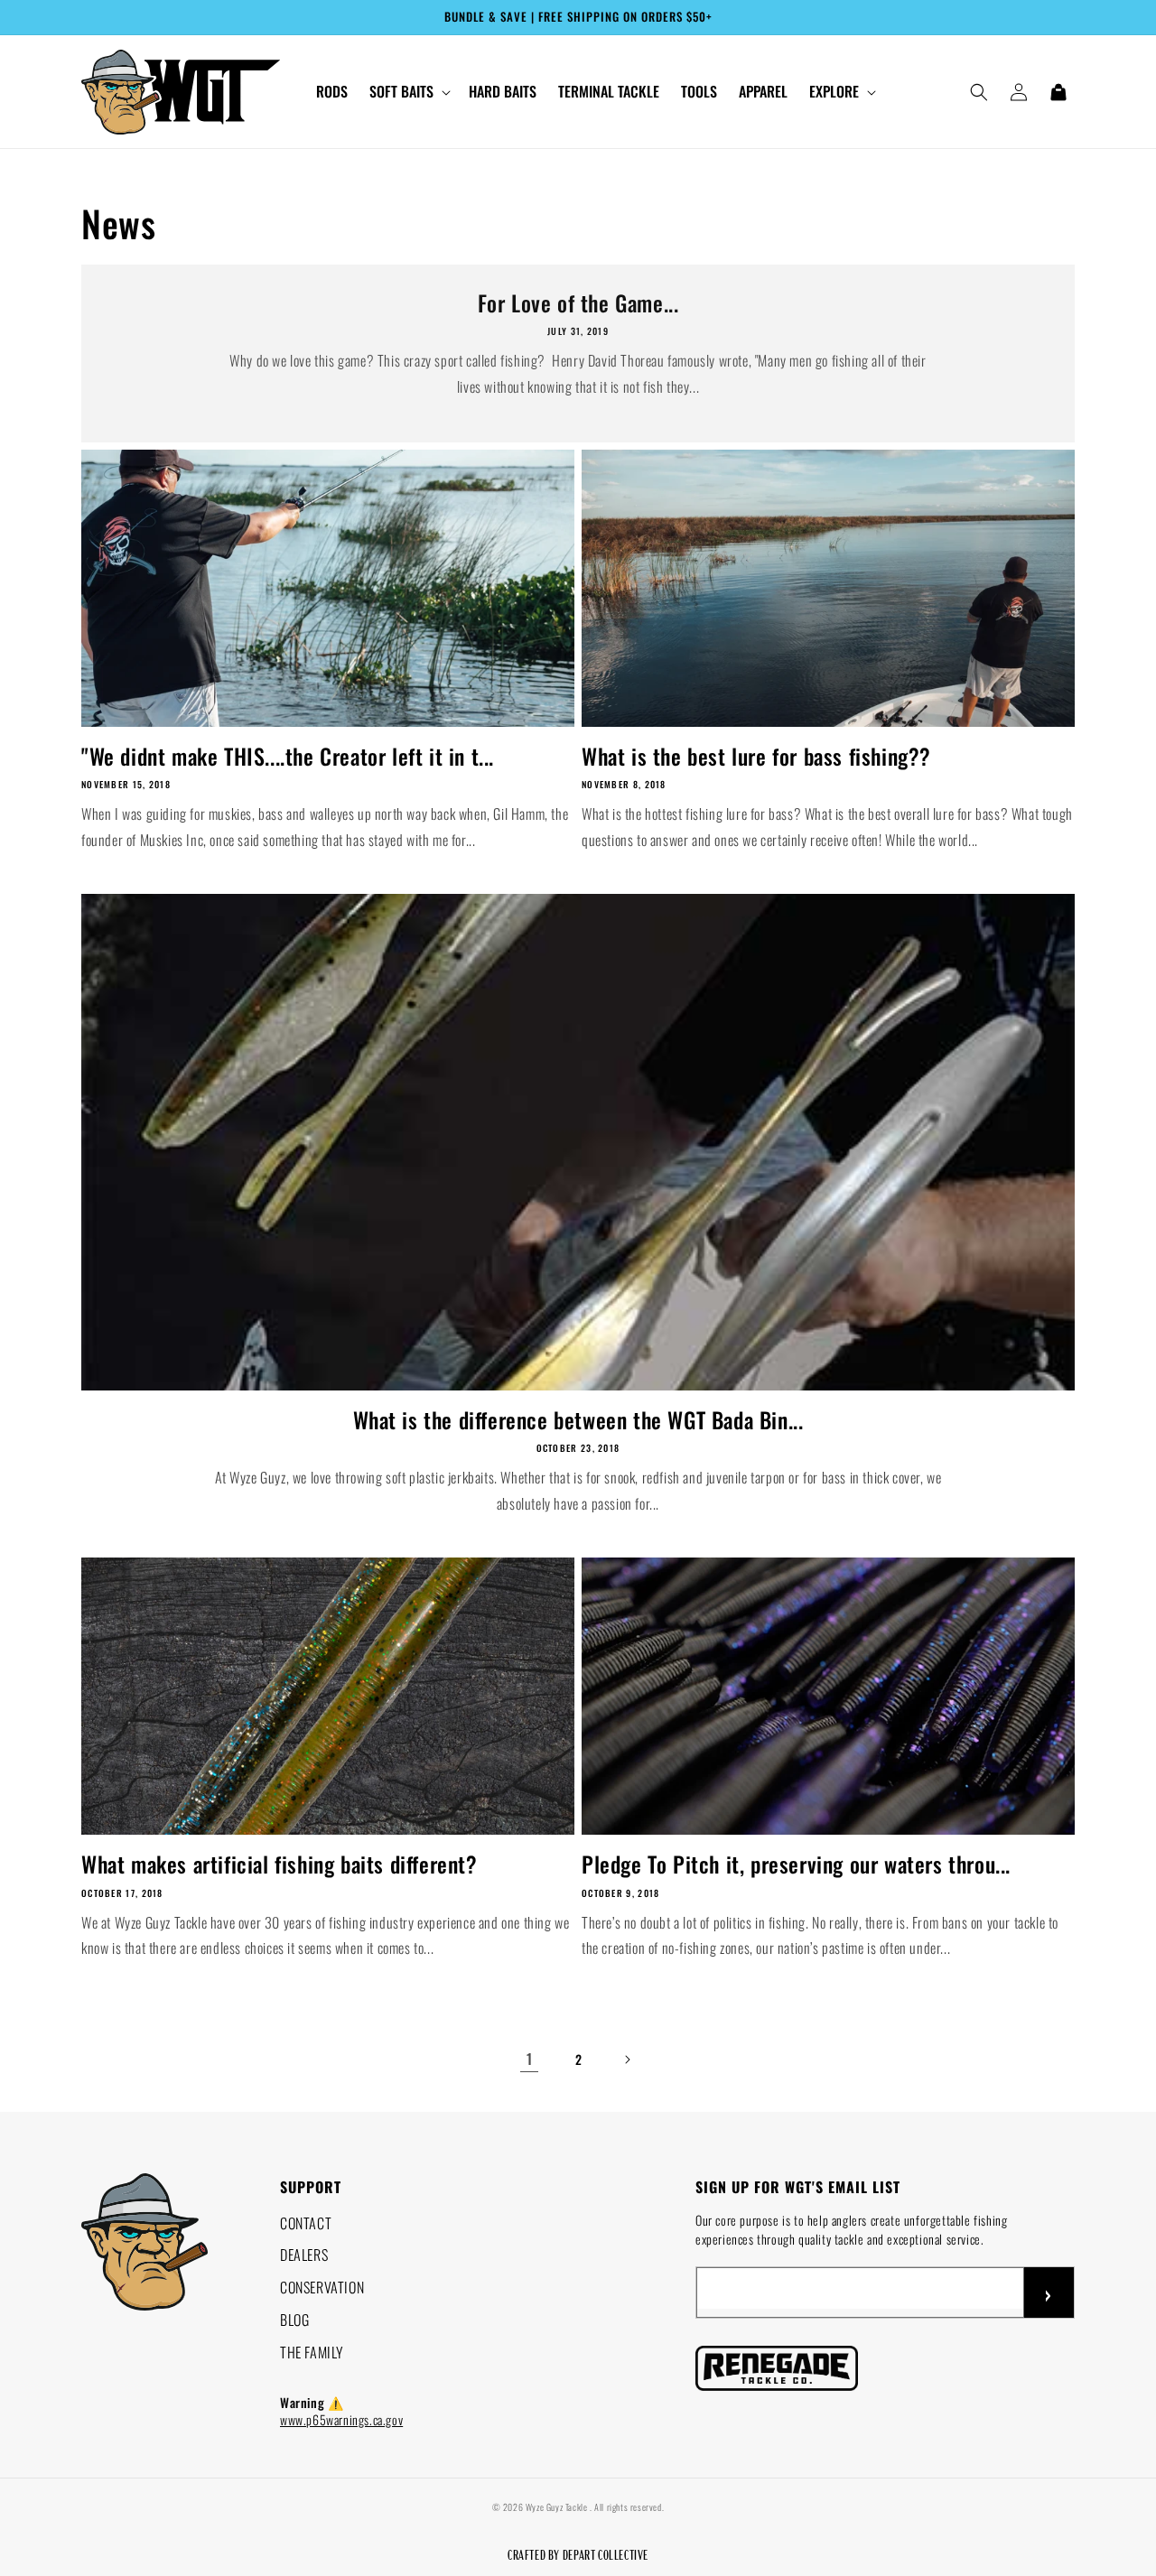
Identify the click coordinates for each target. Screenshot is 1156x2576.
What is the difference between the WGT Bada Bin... (578, 1420)
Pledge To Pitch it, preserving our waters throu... (796, 1864)
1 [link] (529, 2059)
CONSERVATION (322, 2287)
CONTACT (306, 2223)
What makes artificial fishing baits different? (280, 1864)
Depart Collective (606, 2554)
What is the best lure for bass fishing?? (756, 756)
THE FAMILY (312, 2352)
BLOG (294, 2320)
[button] (408, 92)
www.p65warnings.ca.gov (341, 2419)
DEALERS (304, 2255)
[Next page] (627, 2060)
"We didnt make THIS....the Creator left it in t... (288, 756)
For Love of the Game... (578, 303)
